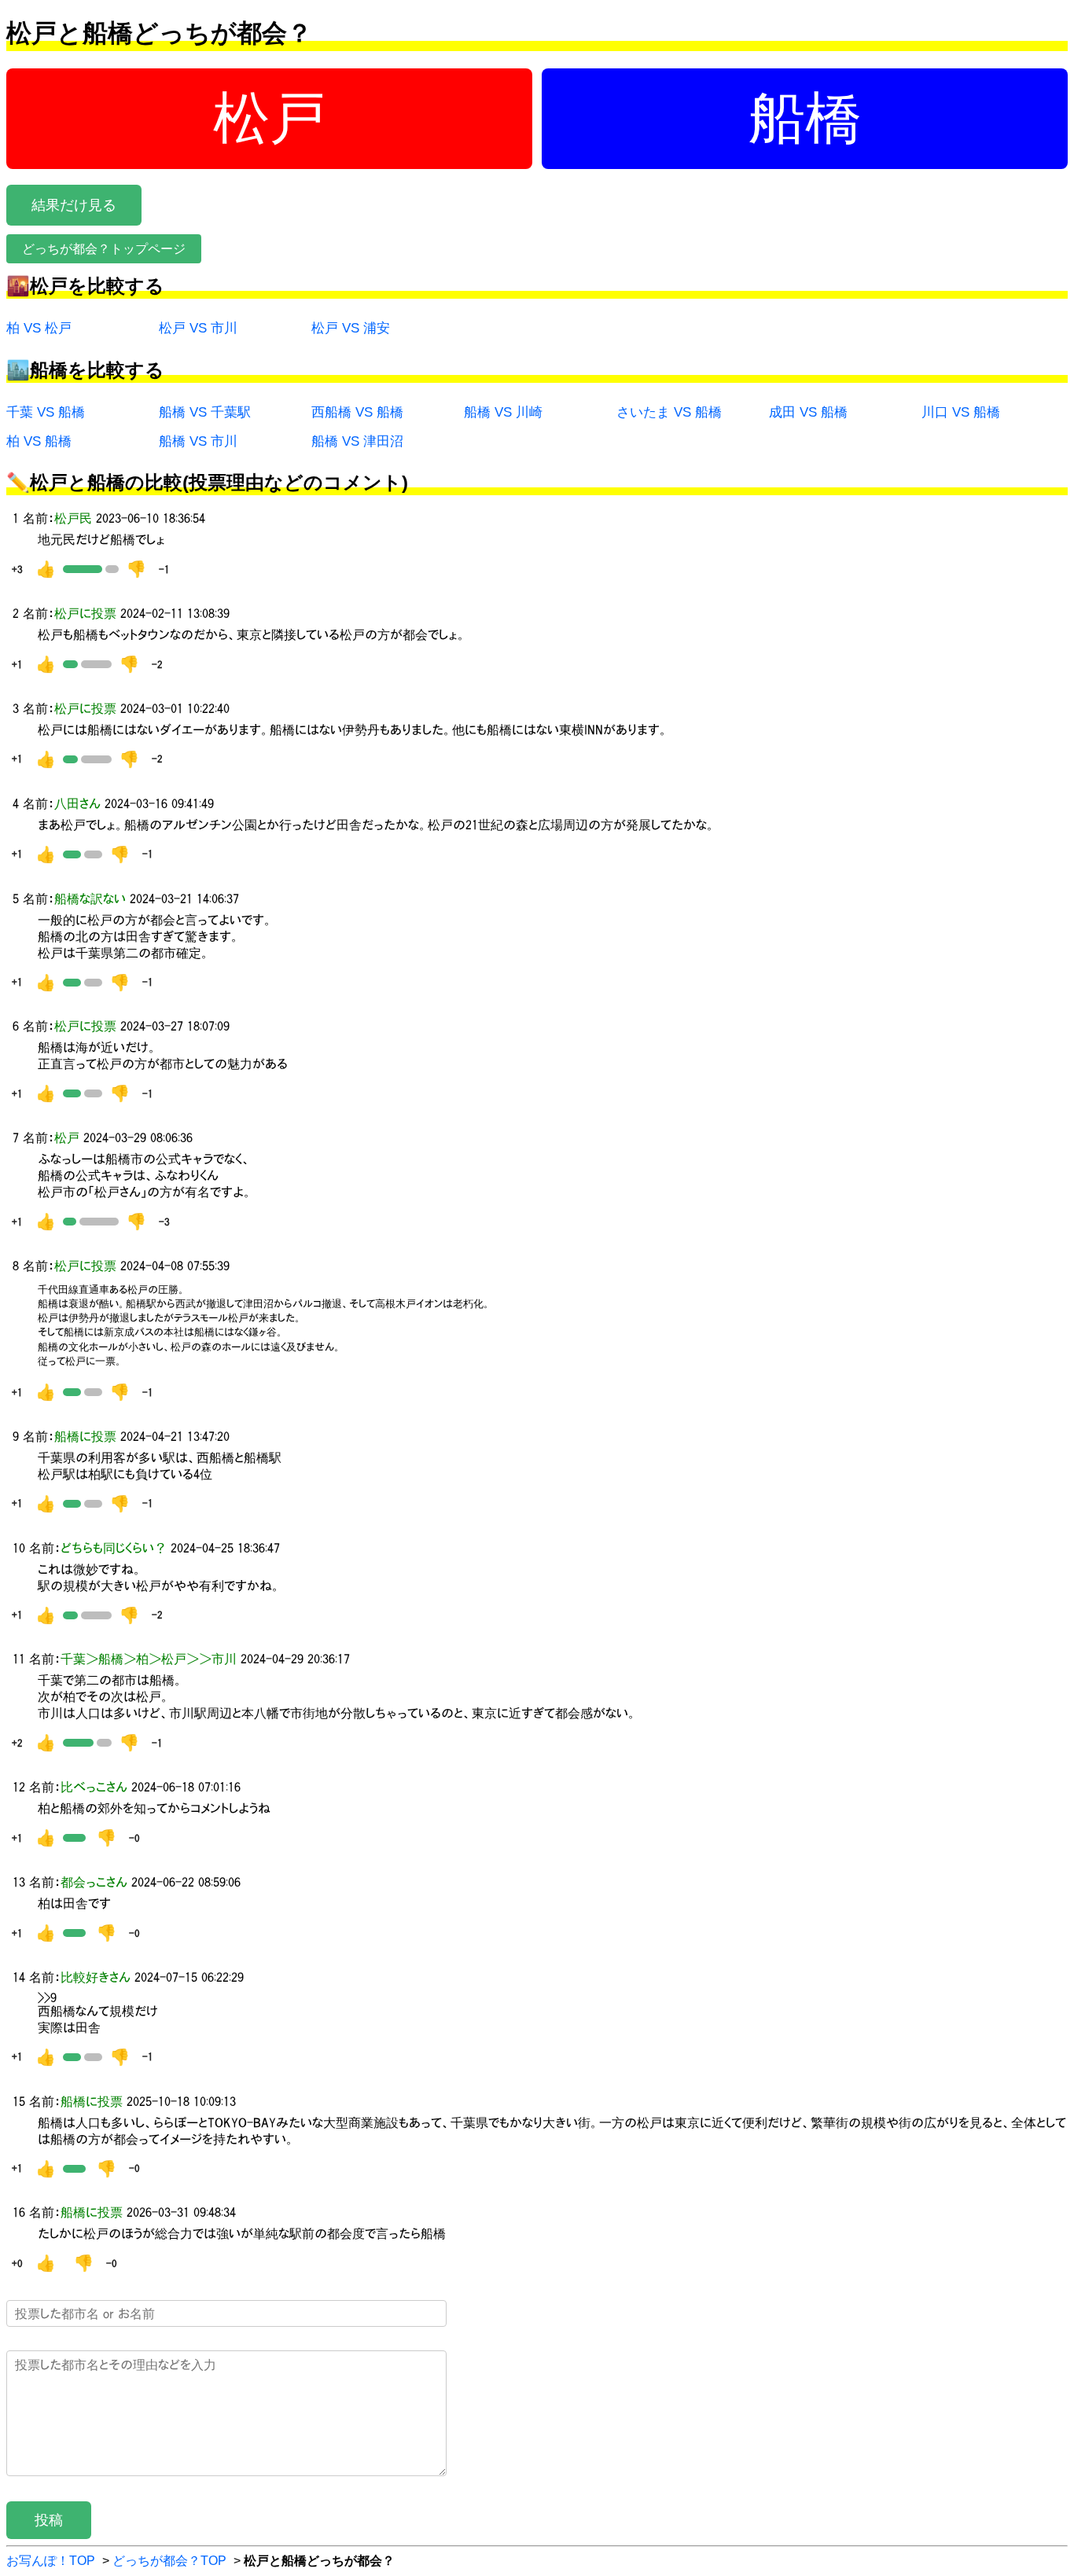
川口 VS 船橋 (961, 412)
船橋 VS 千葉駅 (205, 412)
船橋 (805, 118)
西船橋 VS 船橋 (357, 412)
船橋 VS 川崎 (503, 412)
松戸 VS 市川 (198, 328)
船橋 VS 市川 (198, 441)
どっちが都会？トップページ (104, 249)
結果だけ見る (74, 205)
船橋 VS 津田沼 (357, 441)
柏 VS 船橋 (39, 441)
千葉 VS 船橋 (46, 412)
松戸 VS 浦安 (351, 328)
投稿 (49, 2520)
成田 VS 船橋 (808, 412)
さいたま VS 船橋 (669, 412)
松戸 (270, 118)
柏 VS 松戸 (39, 328)
